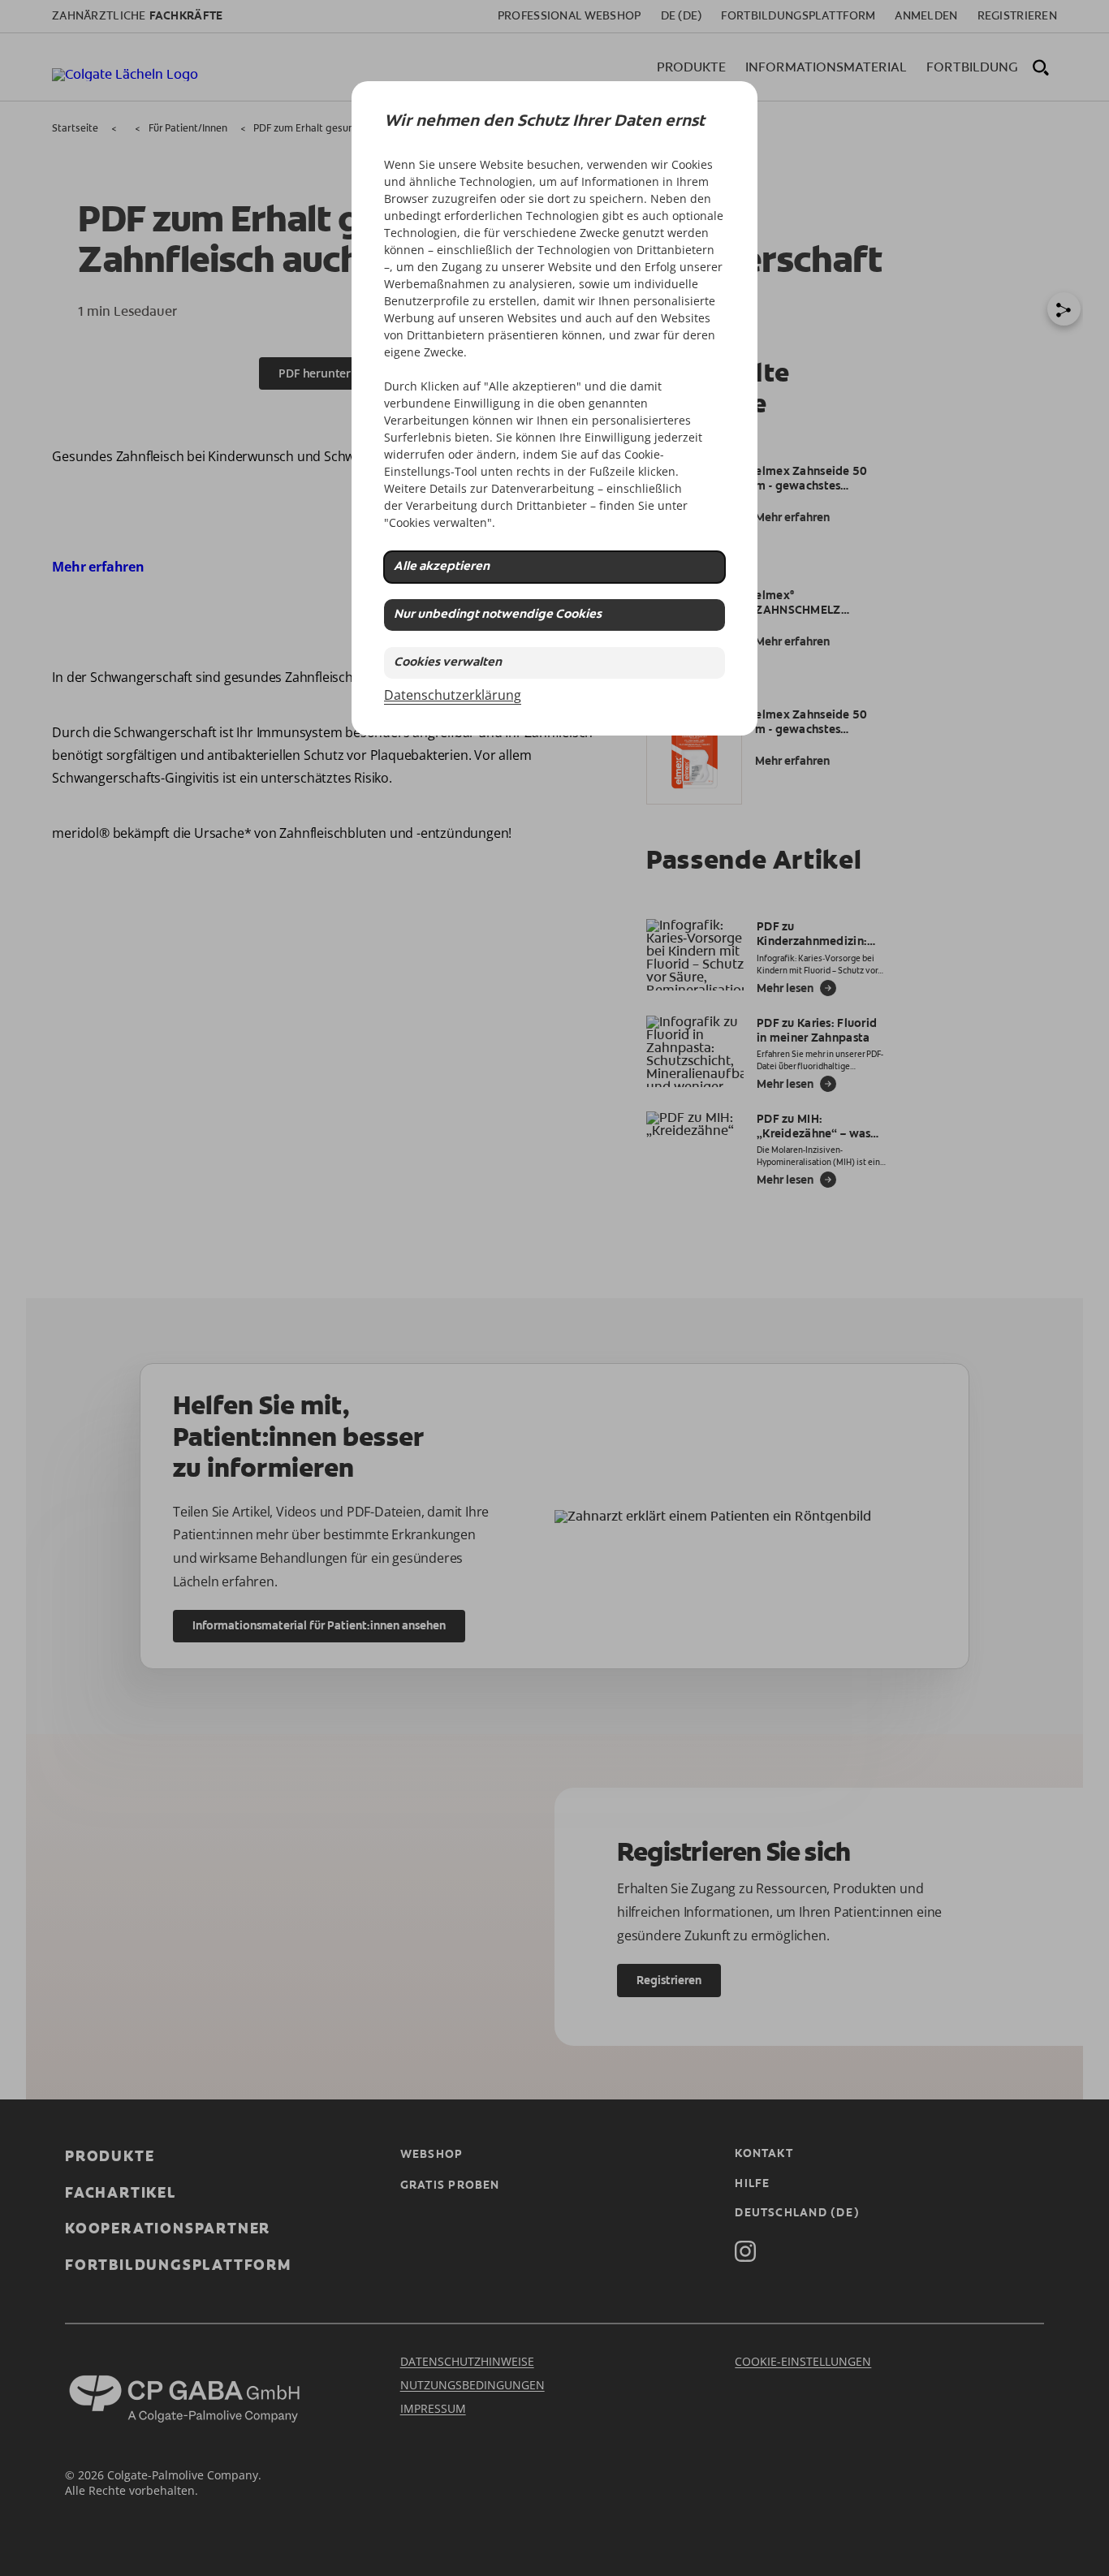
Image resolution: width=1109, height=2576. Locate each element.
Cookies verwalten (448, 663)
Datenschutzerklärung (453, 695)
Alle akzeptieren (442, 567)
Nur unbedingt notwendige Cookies (498, 615)
